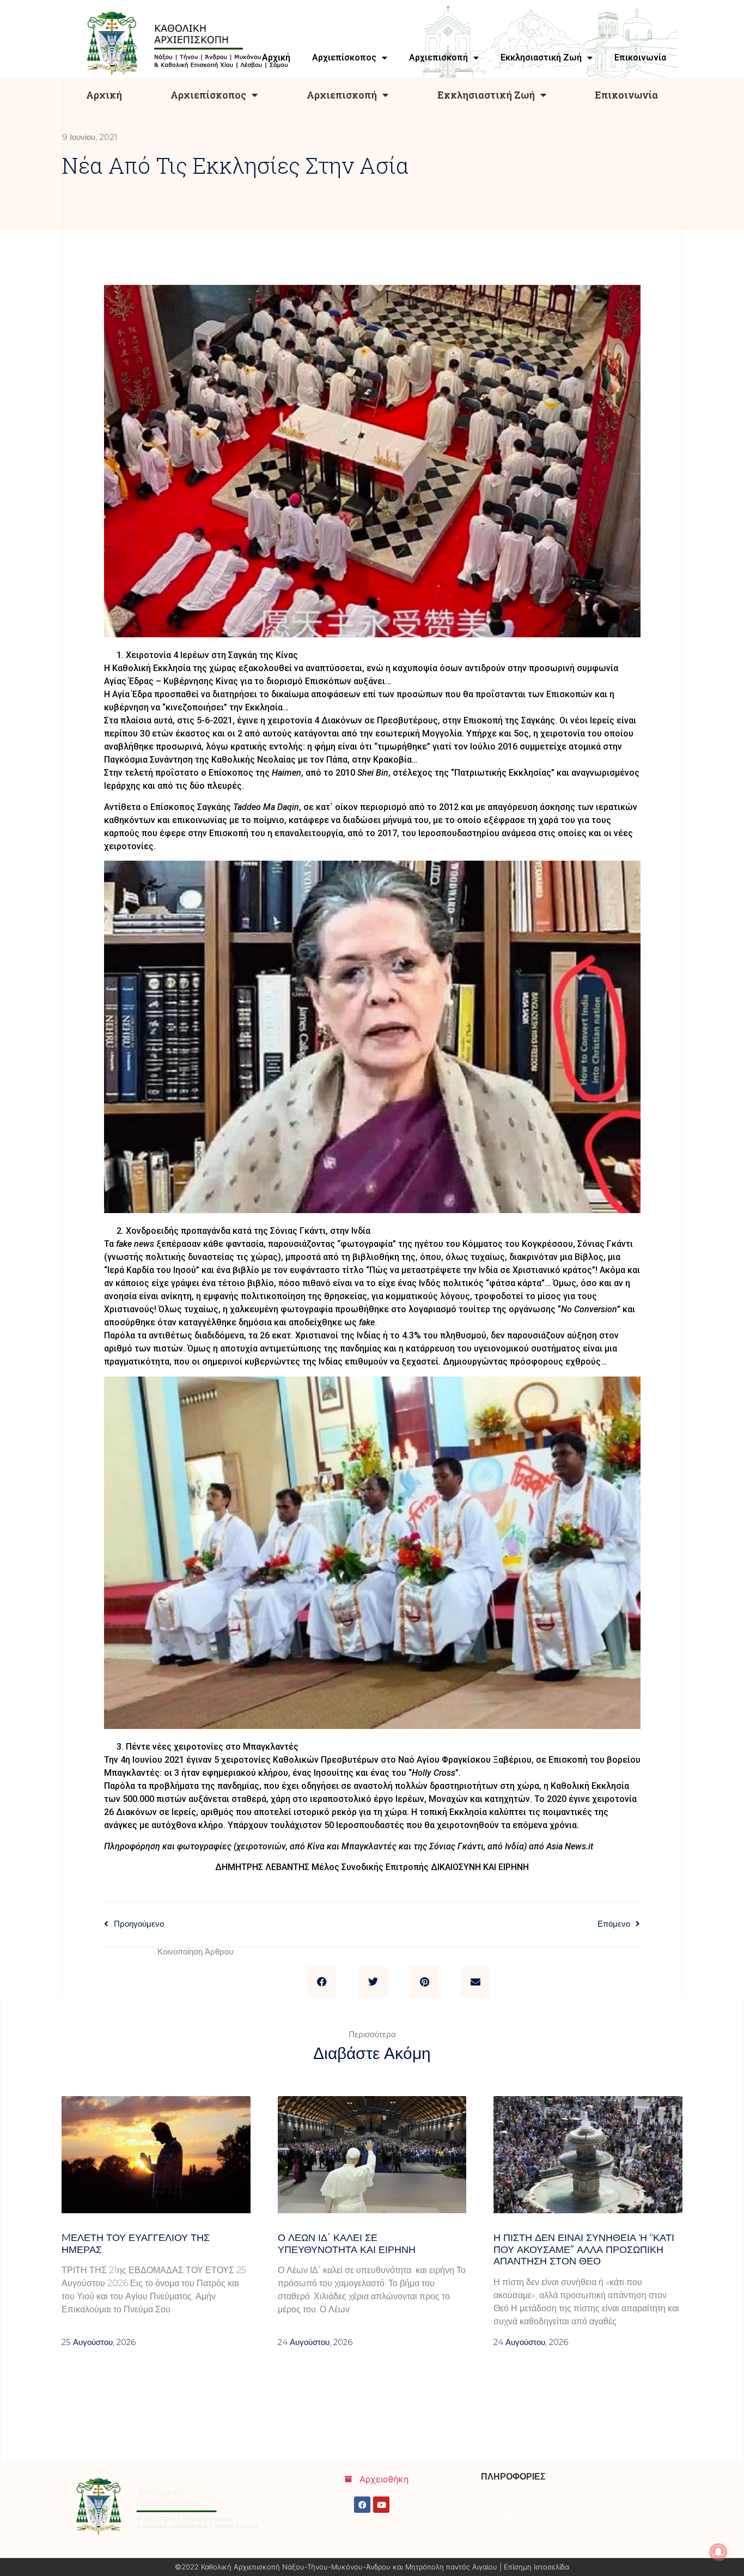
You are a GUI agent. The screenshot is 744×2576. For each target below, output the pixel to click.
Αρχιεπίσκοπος (208, 95)
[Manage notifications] (718, 2552)
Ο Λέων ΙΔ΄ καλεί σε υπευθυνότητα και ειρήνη (347, 2244)
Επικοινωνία (626, 95)
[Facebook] (362, 2505)
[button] (322, 1982)
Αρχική (104, 95)
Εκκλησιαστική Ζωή (486, 95)
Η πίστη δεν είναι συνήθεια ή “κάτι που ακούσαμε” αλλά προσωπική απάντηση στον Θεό (584, 2249)
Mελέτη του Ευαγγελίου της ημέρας (136, 2244)
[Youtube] (381, 2505)
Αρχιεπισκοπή (342, 95)
